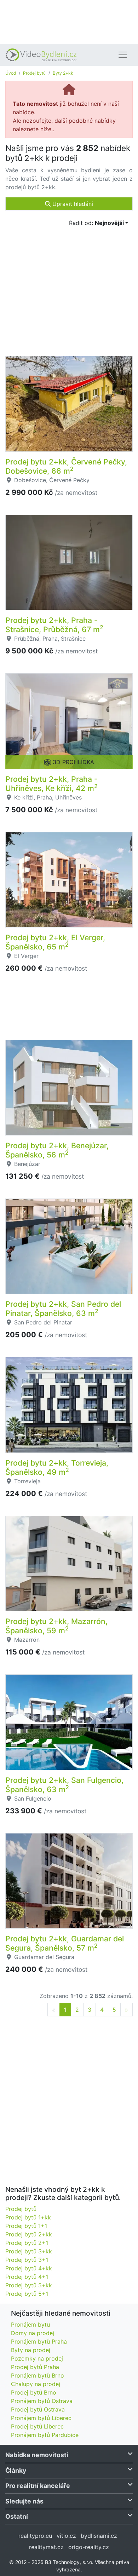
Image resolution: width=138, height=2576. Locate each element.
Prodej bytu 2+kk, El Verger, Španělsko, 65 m (55, 942)
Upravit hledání (72, 204)
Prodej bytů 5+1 (27, 2294)
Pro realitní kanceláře (38, 2486)
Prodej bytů (34, 73)
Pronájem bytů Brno (38, 2375)
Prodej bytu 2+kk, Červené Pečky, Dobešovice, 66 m (66, 466)
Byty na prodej (31, 2350)
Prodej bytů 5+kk (29, 2285)
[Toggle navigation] (123, 55)
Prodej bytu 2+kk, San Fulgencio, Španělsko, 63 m (64, 1785)
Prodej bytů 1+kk (28, 2217)
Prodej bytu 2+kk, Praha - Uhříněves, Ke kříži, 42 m (51, 784)
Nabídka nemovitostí (37, 2455)
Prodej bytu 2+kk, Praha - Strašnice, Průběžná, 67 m (54, 625)
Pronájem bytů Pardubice (45, 2435)
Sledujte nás (24, 2501)
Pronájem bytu (30, 2324)
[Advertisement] (69, 21)
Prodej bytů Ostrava (38, 2409)
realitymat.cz (46, 2547)
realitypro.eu (35, 2536)
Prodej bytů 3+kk (29, 2251)
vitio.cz (66, 2536)
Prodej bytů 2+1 (27, 2243)
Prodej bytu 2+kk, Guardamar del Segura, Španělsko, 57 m (65, 1943)
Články (16, 2470)
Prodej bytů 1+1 (26, 2226)
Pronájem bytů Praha (39, 2341)
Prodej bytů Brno (34, 2392)
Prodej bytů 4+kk (29, 2268)
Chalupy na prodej (36, 2384)
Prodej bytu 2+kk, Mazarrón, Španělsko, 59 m (56, 1626)
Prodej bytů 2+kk (29, 2234)
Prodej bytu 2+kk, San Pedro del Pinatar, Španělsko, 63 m (63, 1309)
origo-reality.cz (89, 2547)
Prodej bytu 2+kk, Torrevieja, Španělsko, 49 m (57, 1467)
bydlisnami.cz (99, 2536)
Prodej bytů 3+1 (27, 2260)
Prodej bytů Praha (35, 2367)
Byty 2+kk (63, 73)
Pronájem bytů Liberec (41, 2418)
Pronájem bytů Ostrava (42, 2401)
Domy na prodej (33, 2333)
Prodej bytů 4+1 (27, 2277)
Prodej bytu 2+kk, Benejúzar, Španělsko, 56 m (57, 1150)
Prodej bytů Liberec (37, 2426)
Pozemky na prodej (37, 2358)
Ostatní (17, 2516)
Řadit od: (96, 223)
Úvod (11, 73)
